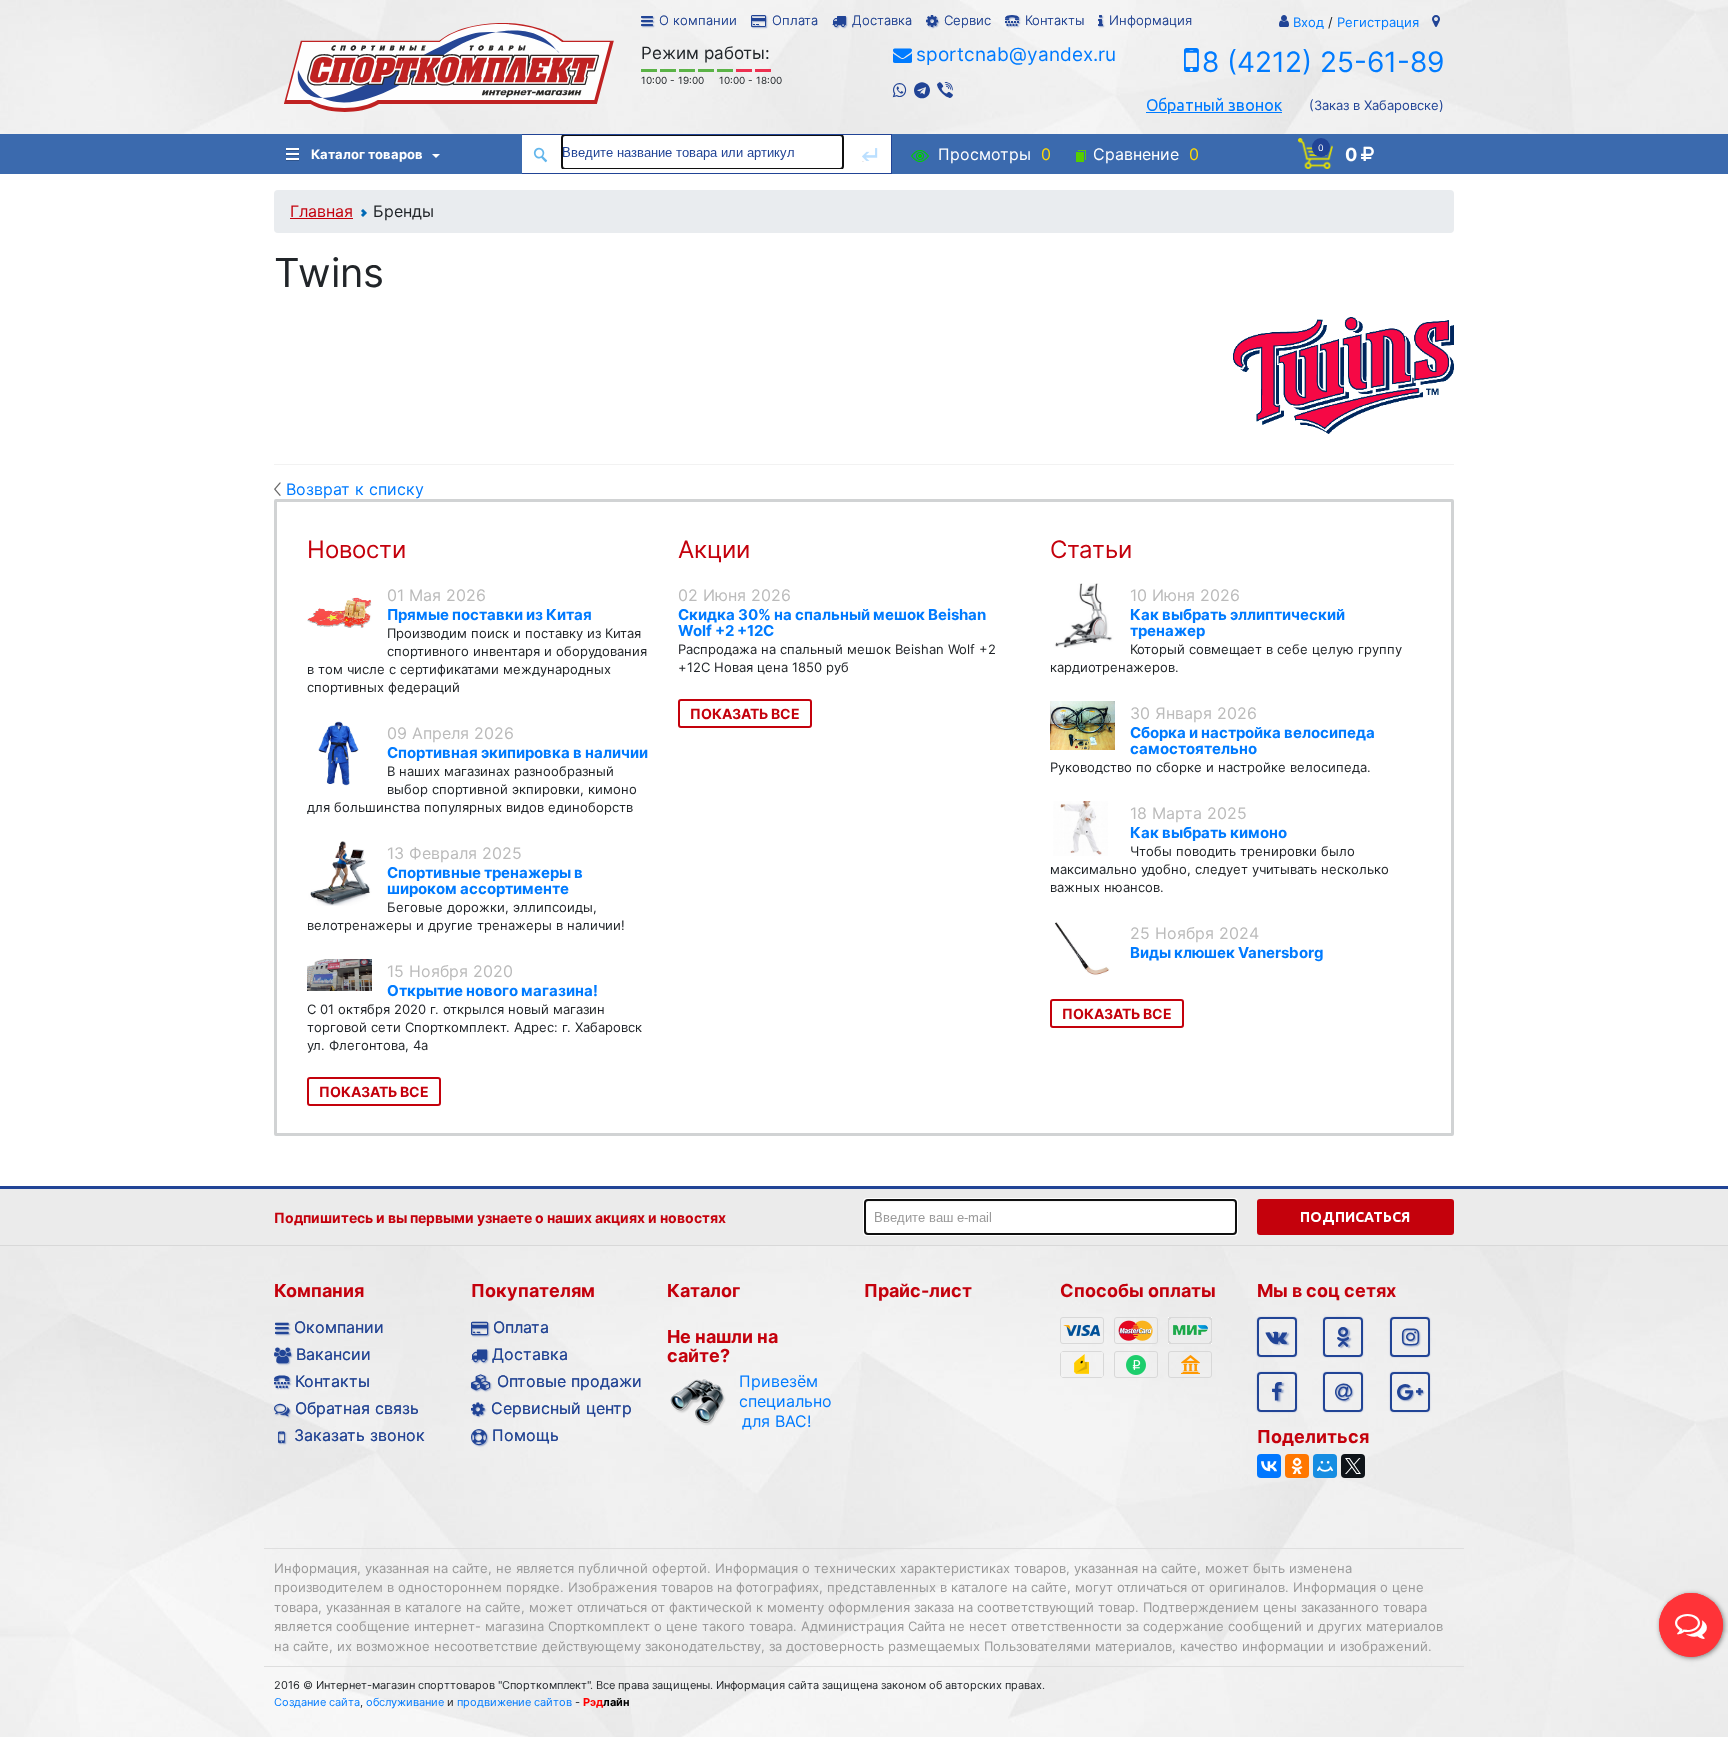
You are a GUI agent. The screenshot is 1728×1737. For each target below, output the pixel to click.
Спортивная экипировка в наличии (517, 752)
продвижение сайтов (514, 1702)
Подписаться (1355, 1217)
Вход (1308, 22)
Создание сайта (317, 1702)
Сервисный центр (561, 1408)
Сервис (967, 20)
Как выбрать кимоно (1208, 832)
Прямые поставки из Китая (489, 614)
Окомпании (339, 1327)
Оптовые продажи (569, 1381)
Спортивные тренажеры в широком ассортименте (485, 880)
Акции (714, 549)
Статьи (1091, 549)
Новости (356, 549)
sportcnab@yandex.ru (1016, 54)
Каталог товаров (367, 154)
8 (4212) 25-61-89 (1323, 62)
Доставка (882, 20)
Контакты (1054, 20)
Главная (321, 211)
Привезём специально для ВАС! (776, 1401)
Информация (1150, 20)
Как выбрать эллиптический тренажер (1237, 622)
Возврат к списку (355, 489)
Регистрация (1378, 22)
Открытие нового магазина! (492, 990)
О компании (698, 20)
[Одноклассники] (1297, 1466)
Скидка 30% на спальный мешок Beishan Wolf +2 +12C (832, 622)
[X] (1353, 1466)
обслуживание (405, 1702)
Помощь (525, 1435)
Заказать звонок (359, 1435)
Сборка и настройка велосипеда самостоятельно (1252, 740)
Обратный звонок (1214, 105)
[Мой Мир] (1325, 1466)
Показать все (374, 1091)
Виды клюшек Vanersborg (1227, 952)
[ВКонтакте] (1269, 1466)
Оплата (795, 20)
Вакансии (333, 1354)
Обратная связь (357, 1408)
